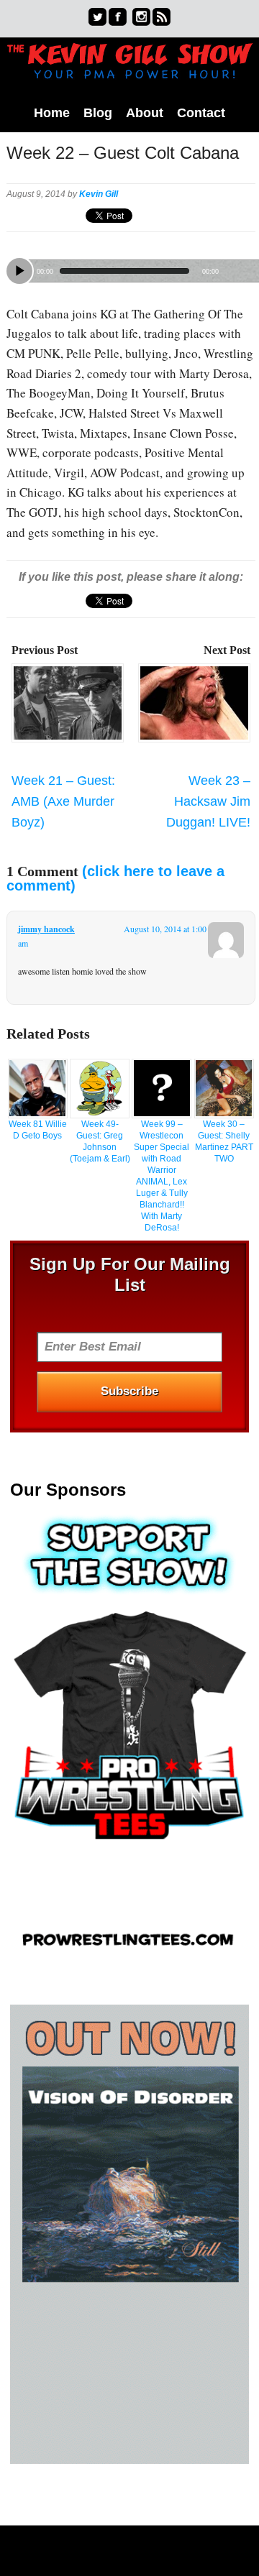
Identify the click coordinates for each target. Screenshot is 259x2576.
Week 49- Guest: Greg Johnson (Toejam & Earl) (100, 1141)
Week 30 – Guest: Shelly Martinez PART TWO (224, 1141)
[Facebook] (118, 17)
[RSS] (162, 17)
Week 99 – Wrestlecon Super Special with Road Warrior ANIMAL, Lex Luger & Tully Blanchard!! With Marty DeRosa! (162, 1176)
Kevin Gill (99, 194)
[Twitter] (97, 17)
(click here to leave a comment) (115, 878)
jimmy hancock (46, 929)
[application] (131, 268)
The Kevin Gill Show (129, 69)
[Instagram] (141, 17)
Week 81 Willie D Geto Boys (38, 1130)
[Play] (19, 271)
